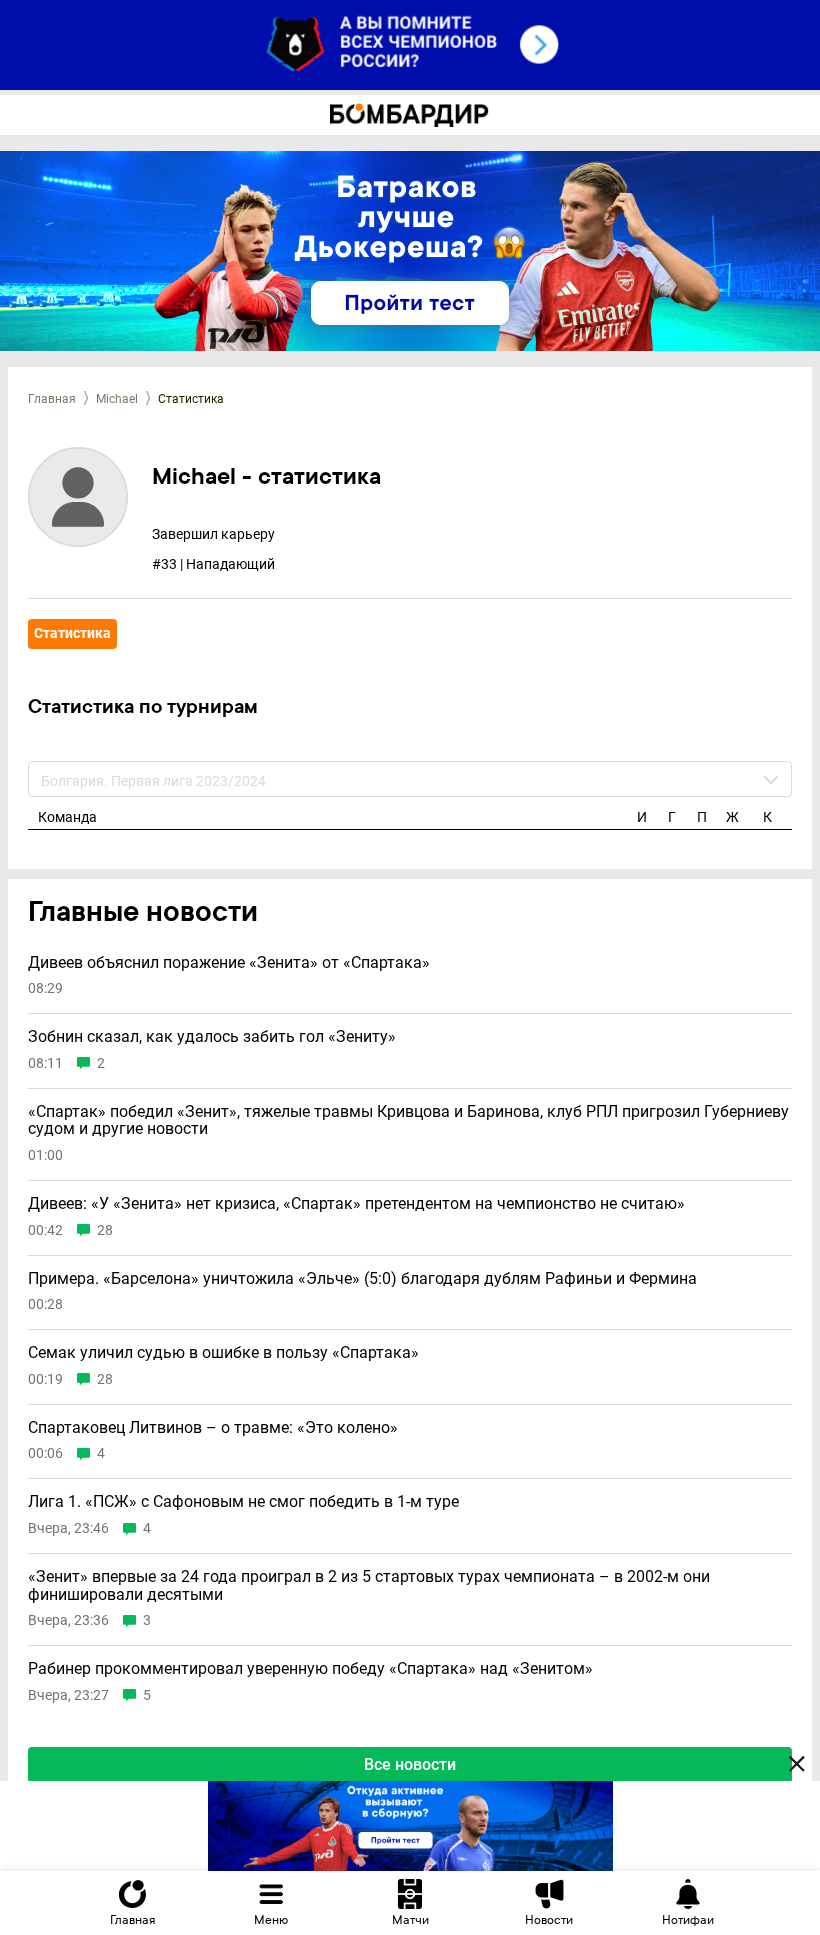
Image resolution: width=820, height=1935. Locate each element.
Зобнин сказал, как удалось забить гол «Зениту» (212, 1037)
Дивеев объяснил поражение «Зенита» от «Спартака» (229, 963)
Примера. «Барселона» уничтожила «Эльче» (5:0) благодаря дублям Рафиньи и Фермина (362, 1279)
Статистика (72, 633)
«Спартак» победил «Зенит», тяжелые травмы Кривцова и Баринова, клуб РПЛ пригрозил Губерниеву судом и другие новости (408, 1120)
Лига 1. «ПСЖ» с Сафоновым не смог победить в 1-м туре (243, 1502)
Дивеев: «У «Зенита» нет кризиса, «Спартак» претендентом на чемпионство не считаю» (356, 1204)
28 (105, 1230)
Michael (117, 399)
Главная (52, 399)
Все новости (410, 1764)
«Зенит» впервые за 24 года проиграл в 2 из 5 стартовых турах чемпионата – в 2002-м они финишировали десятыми (369, 1585)
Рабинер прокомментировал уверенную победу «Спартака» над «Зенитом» (310, 1669)
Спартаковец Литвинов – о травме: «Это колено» (213, 1428)
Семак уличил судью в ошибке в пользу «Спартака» (223, 1353)
